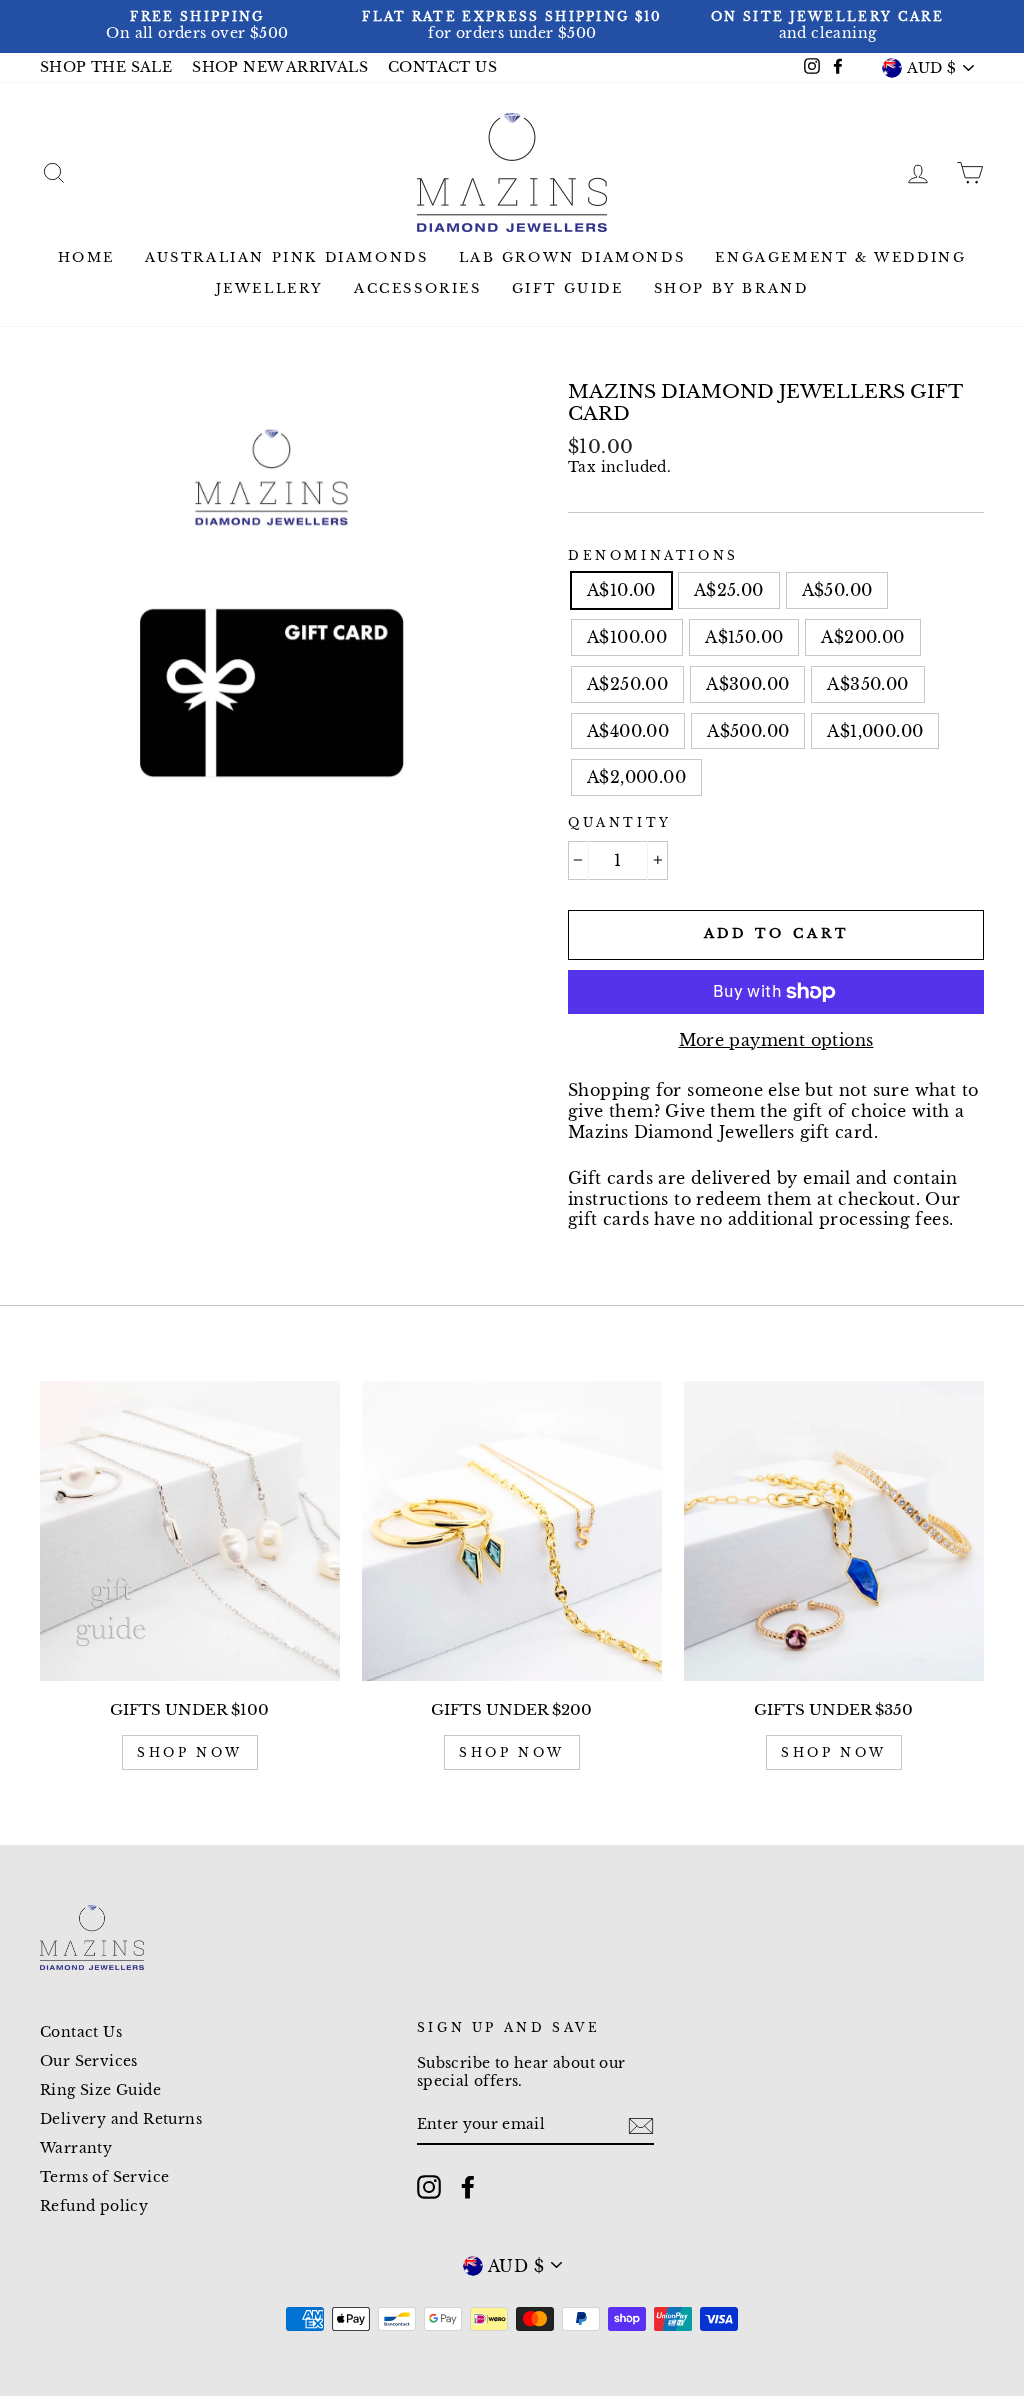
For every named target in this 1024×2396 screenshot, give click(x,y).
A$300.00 (747, 684)
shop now (190, 1752)
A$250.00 (627, 684)
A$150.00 (744, 637)
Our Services (89, 2061)
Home (86, 257)
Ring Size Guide (100, 2090)
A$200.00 (862, 637)
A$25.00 (729, 590)
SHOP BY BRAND (731, 288)
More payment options (776, 1040)
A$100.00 (627, 637)
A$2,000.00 (636, 777)
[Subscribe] (641, 2126)
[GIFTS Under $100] (190, 1531)
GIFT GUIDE (568, 288)
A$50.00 (837, 590)
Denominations (653, 555)
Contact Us (81, 2032)
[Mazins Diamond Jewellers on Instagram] (429, 2187)
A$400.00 (628, 731)
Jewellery (270, 288)
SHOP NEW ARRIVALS (280, 67)
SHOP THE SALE (106, 67)
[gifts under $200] (512, 1531)
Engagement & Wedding (840, 257)
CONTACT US (442, 67)
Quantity (620, 822)
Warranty (76, 2148)
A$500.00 (748, 731)
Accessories (418, 288)
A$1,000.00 (875, 731)
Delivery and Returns (121, 2119)
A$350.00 (867, 684)
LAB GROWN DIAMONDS (572, 257)
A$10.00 (621, 590)
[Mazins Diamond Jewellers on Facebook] (468, 2187)
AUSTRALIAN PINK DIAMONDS (286, 257)
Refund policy (94, 2206)
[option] (197, 26)
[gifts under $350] (834, 1531)
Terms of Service (104, 2177)
